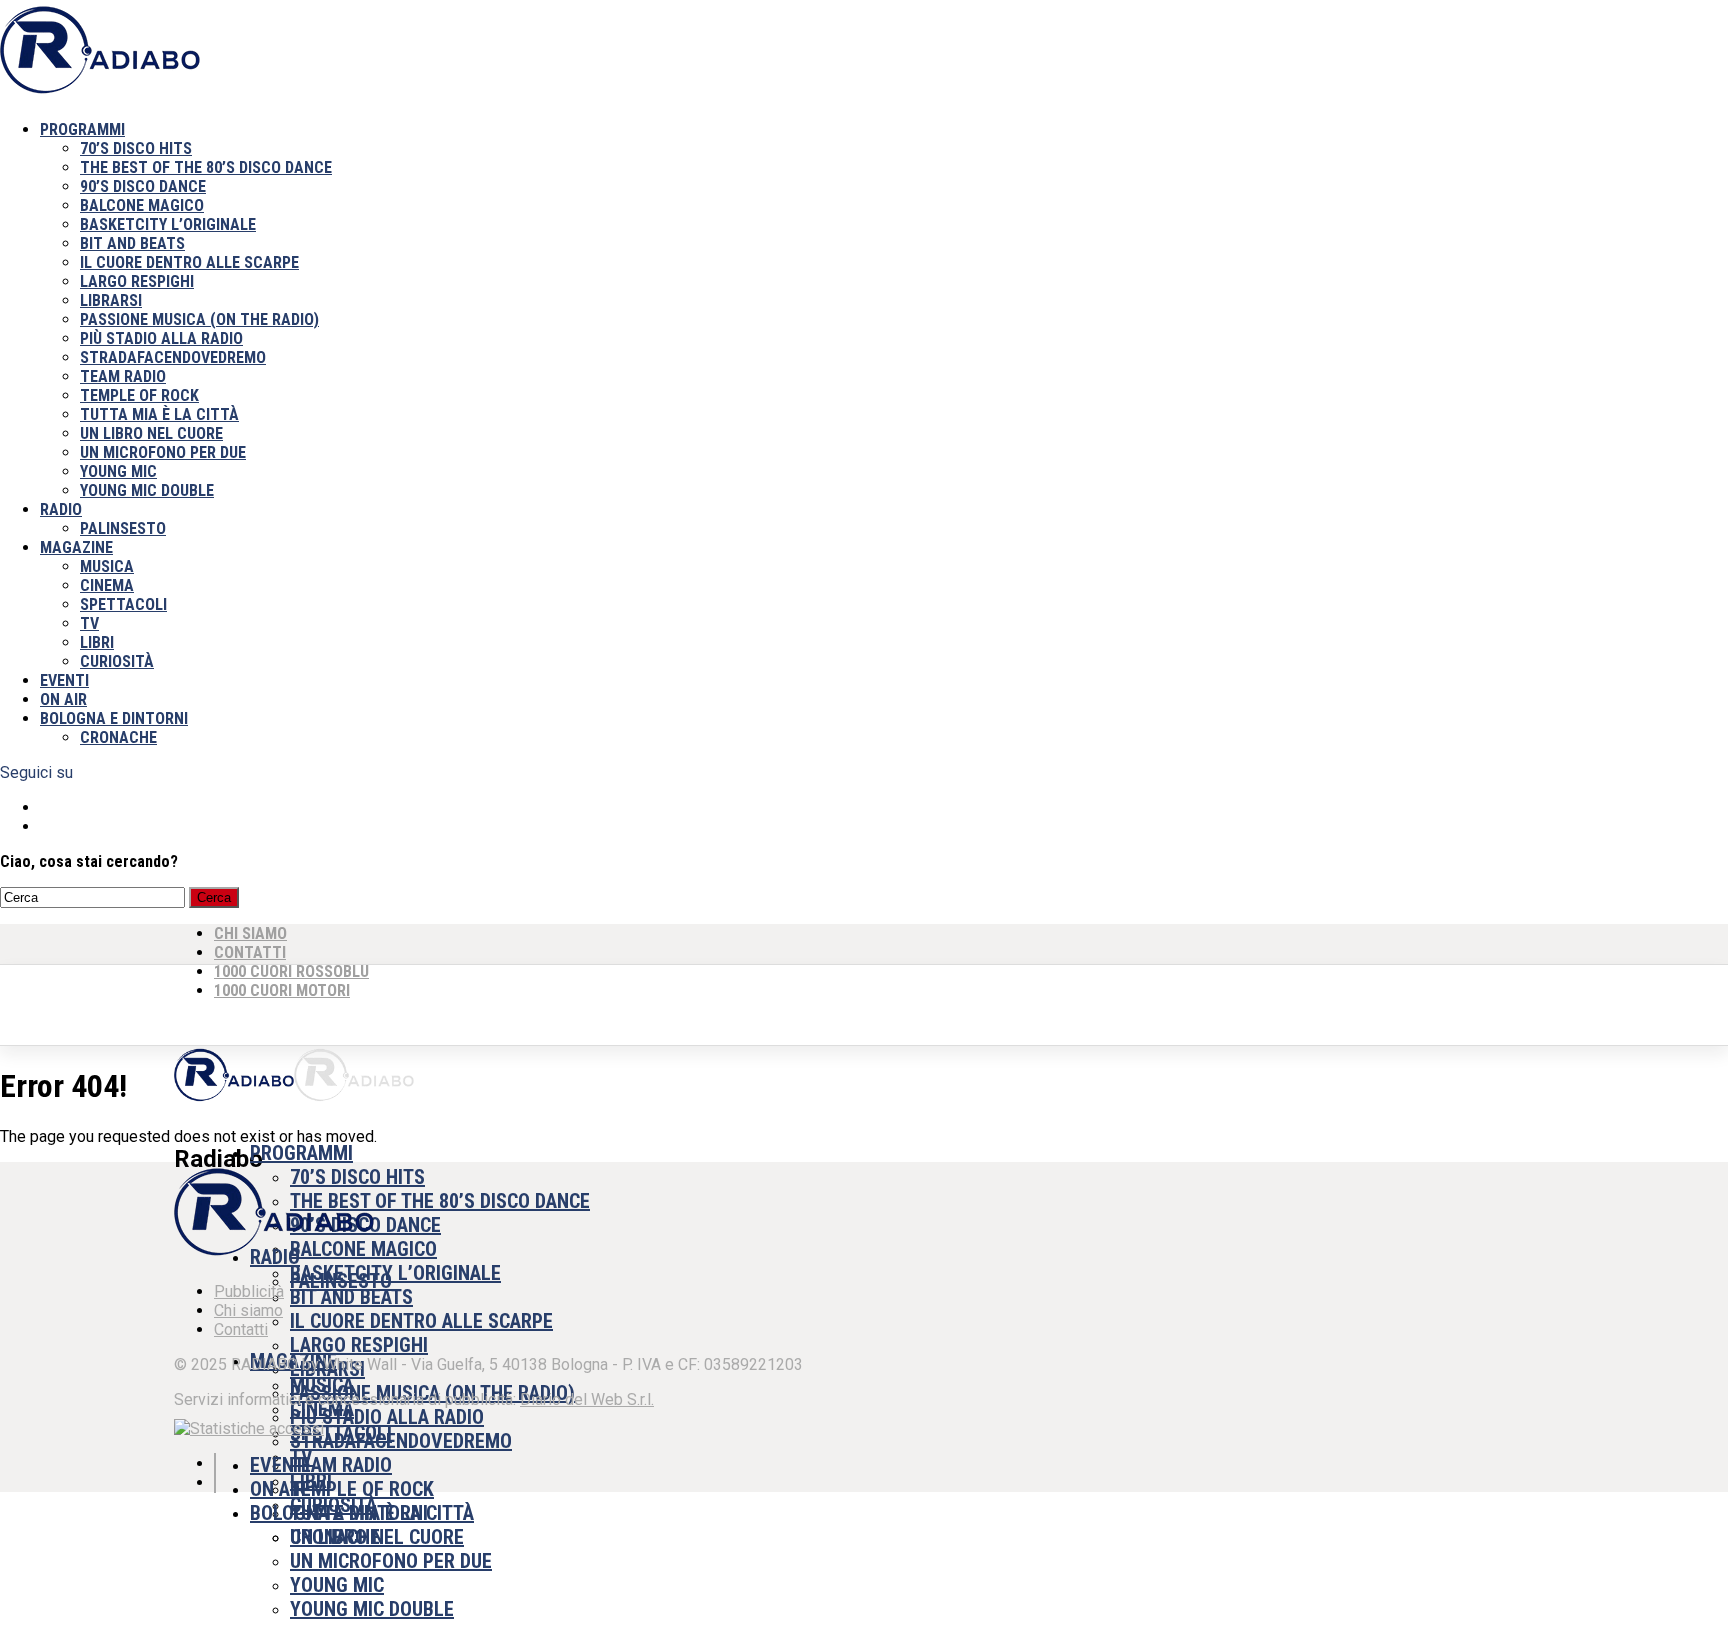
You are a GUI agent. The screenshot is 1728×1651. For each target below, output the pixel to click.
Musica (107, 566)
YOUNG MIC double (147, 490)
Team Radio (123, 376)
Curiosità (117, 661)
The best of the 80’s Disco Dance (206, 167)
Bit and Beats (132, 243)
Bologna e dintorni (114, 718)
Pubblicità (249, 1291)
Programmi (82, 129)
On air (63, 699)
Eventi (64, 680)
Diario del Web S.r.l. (587, 1399)
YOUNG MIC (118, 471)
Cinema (107, 585)
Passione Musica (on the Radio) (199, 319)
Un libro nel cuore (151, 433)
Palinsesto (123, 528)
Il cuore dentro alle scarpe (189, 262)
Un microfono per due (163, 452)
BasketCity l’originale (168, 224)
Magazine (76, 547)
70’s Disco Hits (136, 148)
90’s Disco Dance (143, 186)
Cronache (118, 737)
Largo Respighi (137, 281)
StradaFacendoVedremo (173, 357)
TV (89, 623)
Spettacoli (123, 604)
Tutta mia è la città (159, 414)
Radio (61, 509)
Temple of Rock (139, 395)
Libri (97, 642)
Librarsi (111, 300)
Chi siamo (248, 1310)
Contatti (241, 1329)
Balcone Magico (142, 205)
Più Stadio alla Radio (161, 338)
